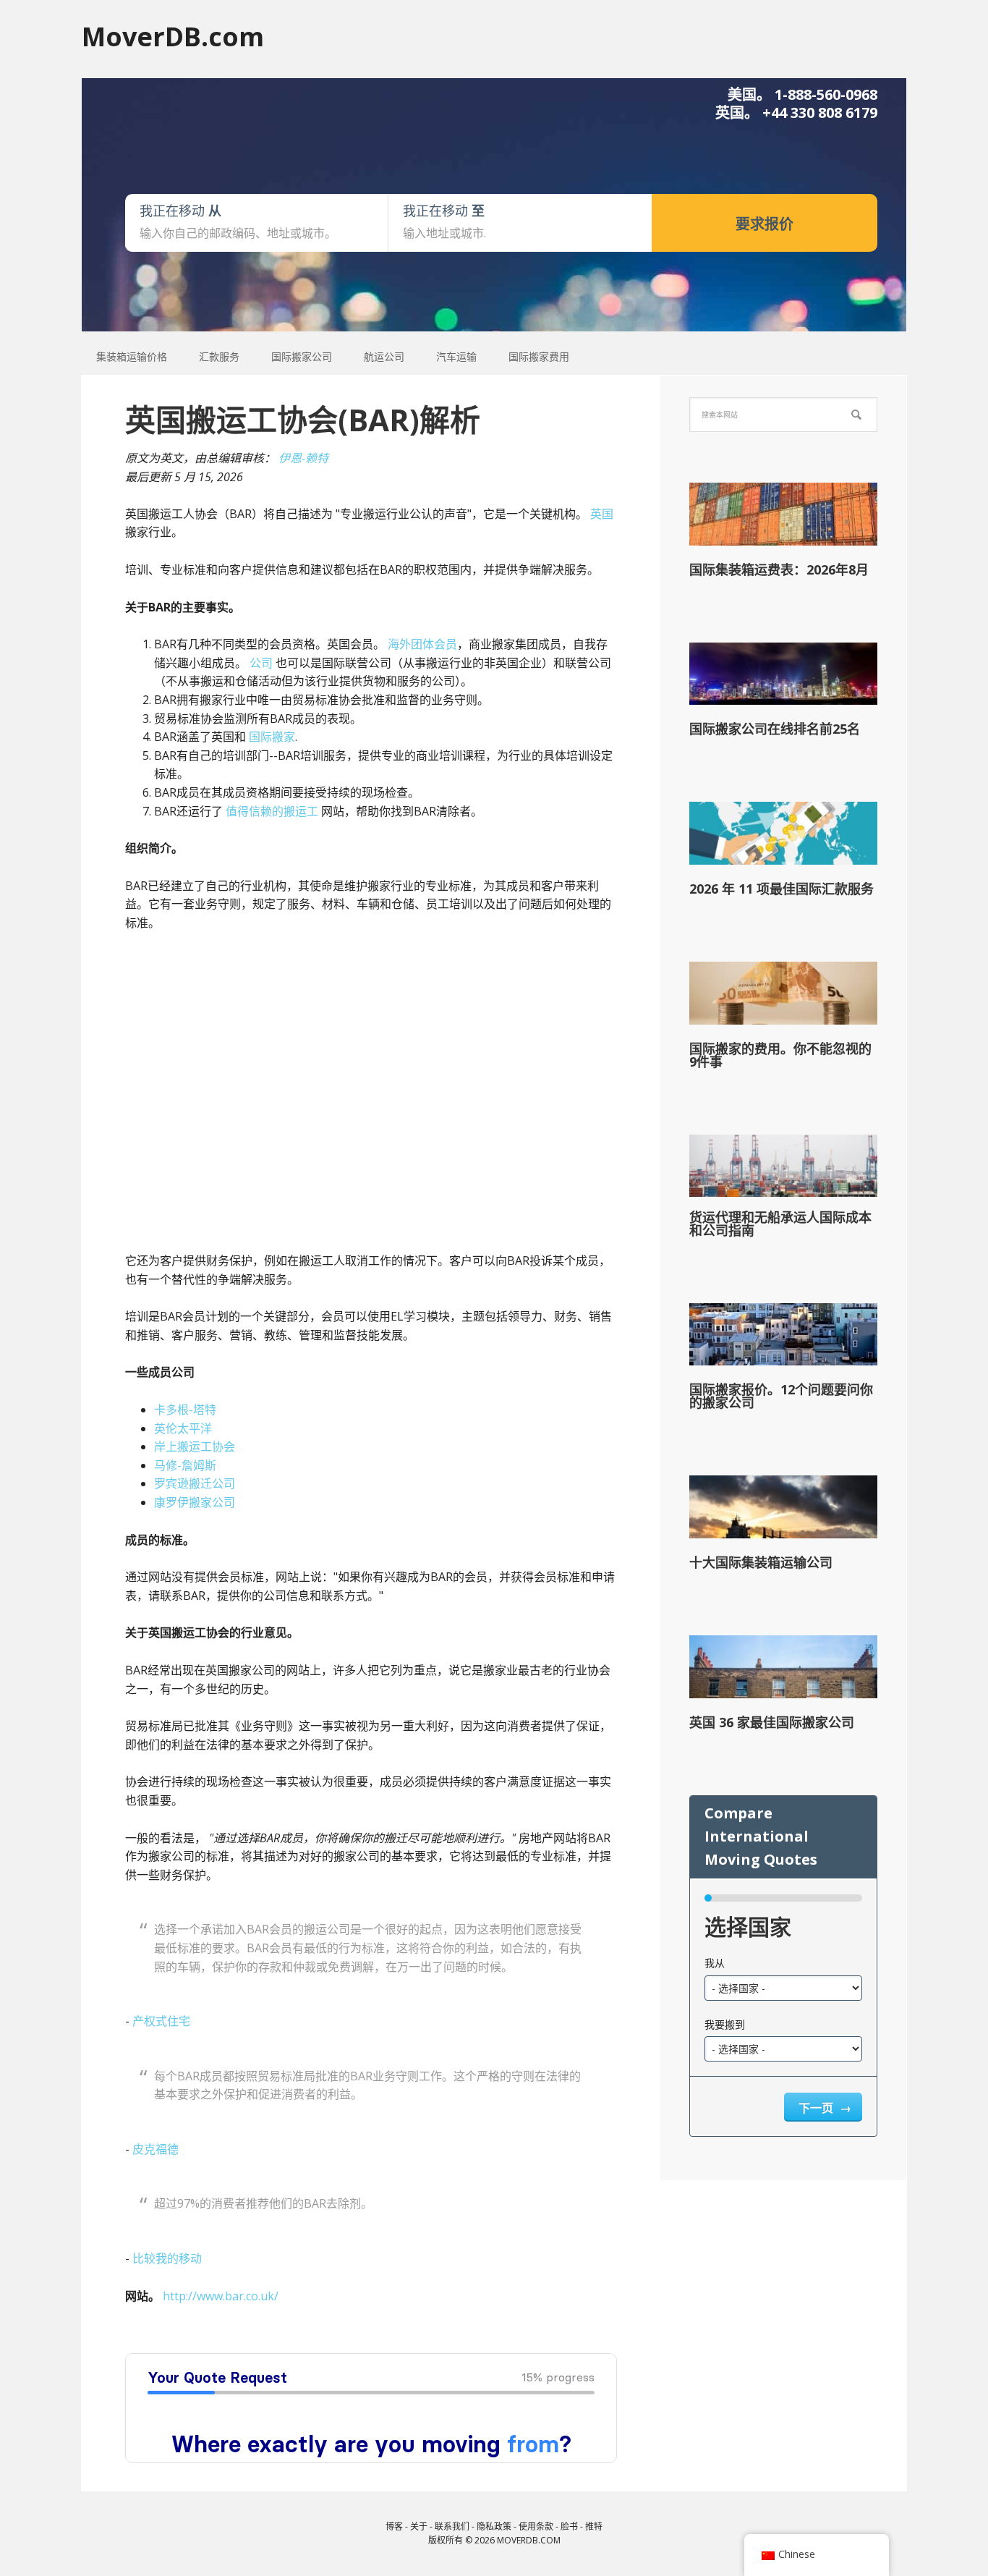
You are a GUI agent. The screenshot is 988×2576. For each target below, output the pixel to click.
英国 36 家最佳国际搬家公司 (772, 1722)
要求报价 (765, 224)
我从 (715, 1963)
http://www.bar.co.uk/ (221, 2296)
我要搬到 (725, 2024)
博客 (394, 2526)
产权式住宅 (161, 2021)
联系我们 (452, 2526)
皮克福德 (156, 2149)
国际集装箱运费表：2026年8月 (779, 569)
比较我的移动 (167, 2258)
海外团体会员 (422, 644)
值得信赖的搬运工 (272, 811)
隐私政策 (494, 2526)
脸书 (569, 2526)
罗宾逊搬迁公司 (195, 1483)
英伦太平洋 (183, 1428)
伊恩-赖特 (303, 458)
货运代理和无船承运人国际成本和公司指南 (780, 1224)
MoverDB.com (173, 36)
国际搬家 (272, 737)
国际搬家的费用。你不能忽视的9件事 (780, 1055)
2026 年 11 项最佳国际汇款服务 (782, 889)
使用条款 (536, 2526)
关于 (419, 2526)
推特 (594, 2526)
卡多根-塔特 (185, 1410)
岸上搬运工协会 (195, 1446)
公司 (261, 663)
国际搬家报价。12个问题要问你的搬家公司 (781, 1396)
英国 (602, 514)
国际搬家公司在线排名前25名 (775, 729)
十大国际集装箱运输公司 (761, 1562)
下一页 (817, 2108)
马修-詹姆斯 (185, 1465)
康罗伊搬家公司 (195, 1502)
